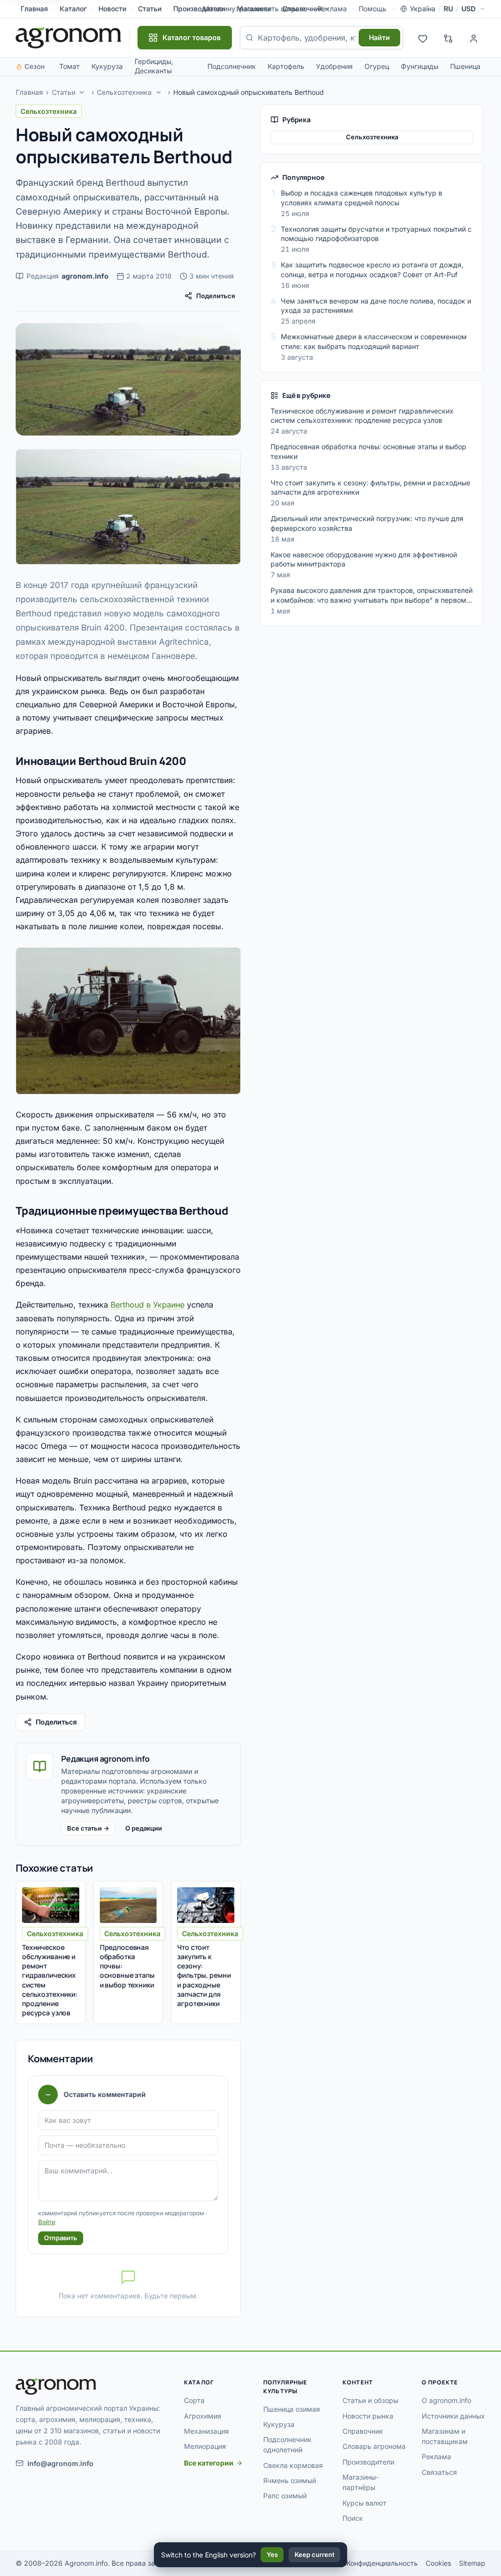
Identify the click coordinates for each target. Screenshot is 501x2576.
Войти (47, 2222)
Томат (69, 66)
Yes (272, 2554)
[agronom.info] (68, 38)
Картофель (286, 66)
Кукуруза (107, 66)
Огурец (377, 66)
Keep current (315, 2554)
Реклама (436, 2456)
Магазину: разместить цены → (254, 9)
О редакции (144, 1828)
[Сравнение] (448, 38)
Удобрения (334, 66)
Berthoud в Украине (148, 1305)
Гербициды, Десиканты (154, 66)
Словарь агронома (374, 2446)
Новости (112, 9)
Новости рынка (368, 2416)
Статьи (150, 9)
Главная (34, 9)
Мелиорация (205, 2446)
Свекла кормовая (293, 2465)
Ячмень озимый (290, 2480)
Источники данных (453, 2416)
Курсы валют (364, 2503)
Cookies (438, 2563)
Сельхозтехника (124, 92)
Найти (379, 37)
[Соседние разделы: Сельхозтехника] (159, 92)
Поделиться (216, 296)
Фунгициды (420, 66)
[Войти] (474, 38)
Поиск (353, 2518)
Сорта (194, 2400)
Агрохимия (203, 2416)
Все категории (209, 2463)
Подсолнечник (232, 66)
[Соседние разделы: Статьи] (82, 92)
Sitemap (472, 2563)
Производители (368, 2462)
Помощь (373, 9)
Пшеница (465, 66)
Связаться (439, 2472)
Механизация (206, 2431)
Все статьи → (88, 1828)
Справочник (303, 9)
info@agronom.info (60, 2463)
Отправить (61, 2238)
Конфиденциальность (382, 2563)
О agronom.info (446, 2400)
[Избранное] (423, 38)
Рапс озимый (285, 2496)
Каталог (73, 9)
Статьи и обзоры (370, 2400)
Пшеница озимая (292, 2409)
